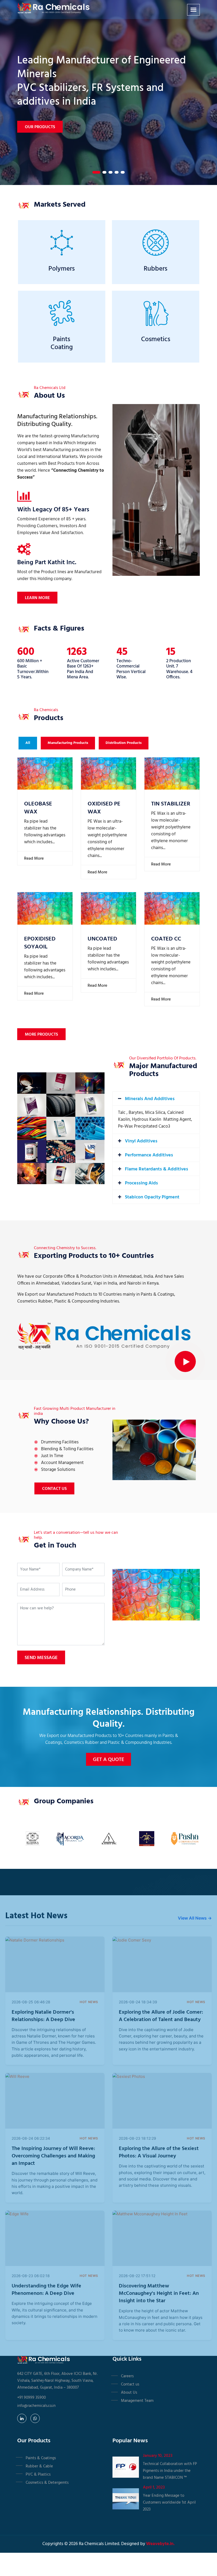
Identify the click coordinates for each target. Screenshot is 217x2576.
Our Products (40, 106)
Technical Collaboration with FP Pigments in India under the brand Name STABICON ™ (170, 2471)
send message (41, 1658)
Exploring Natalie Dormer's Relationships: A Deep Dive (43, 2016)
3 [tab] (110, 172)
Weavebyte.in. (160, 2544)
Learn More (37, 598)
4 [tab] (117, 172)
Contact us (130, 2384)
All (28, 743)
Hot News (89, 2002)
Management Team (137, 2401)
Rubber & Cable (39, 2466)
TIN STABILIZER (171, 804)
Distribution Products (124, 743)
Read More (33, 859)
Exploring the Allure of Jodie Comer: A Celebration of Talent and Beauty (161, 2016)
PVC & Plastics (38, 2475)
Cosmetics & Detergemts (47, 2483)
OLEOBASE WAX (38, 808)
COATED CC (166, 939)
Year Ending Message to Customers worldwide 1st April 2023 (169, 2503)
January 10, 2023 (158, 2456)
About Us (129, 2393)
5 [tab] (123, 172)
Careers (127, 2376)
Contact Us (54, 1489)
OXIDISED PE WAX (104, 808)
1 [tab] (94, 172)
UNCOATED (102, 939)
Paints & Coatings (41, 2458)
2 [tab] (102, 172)
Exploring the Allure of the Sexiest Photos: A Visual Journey (159, 2152)
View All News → (195, 1918)
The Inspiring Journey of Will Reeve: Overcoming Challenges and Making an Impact (53, 2156)
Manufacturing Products (68, 743)
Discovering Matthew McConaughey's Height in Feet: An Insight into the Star (159, 2294)
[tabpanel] (108, 92)
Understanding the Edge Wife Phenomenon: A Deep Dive (46, 2290)
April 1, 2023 (154, 2487)
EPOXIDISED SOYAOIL (40, 943)
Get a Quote (108, 1760)
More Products (41, 1035)
